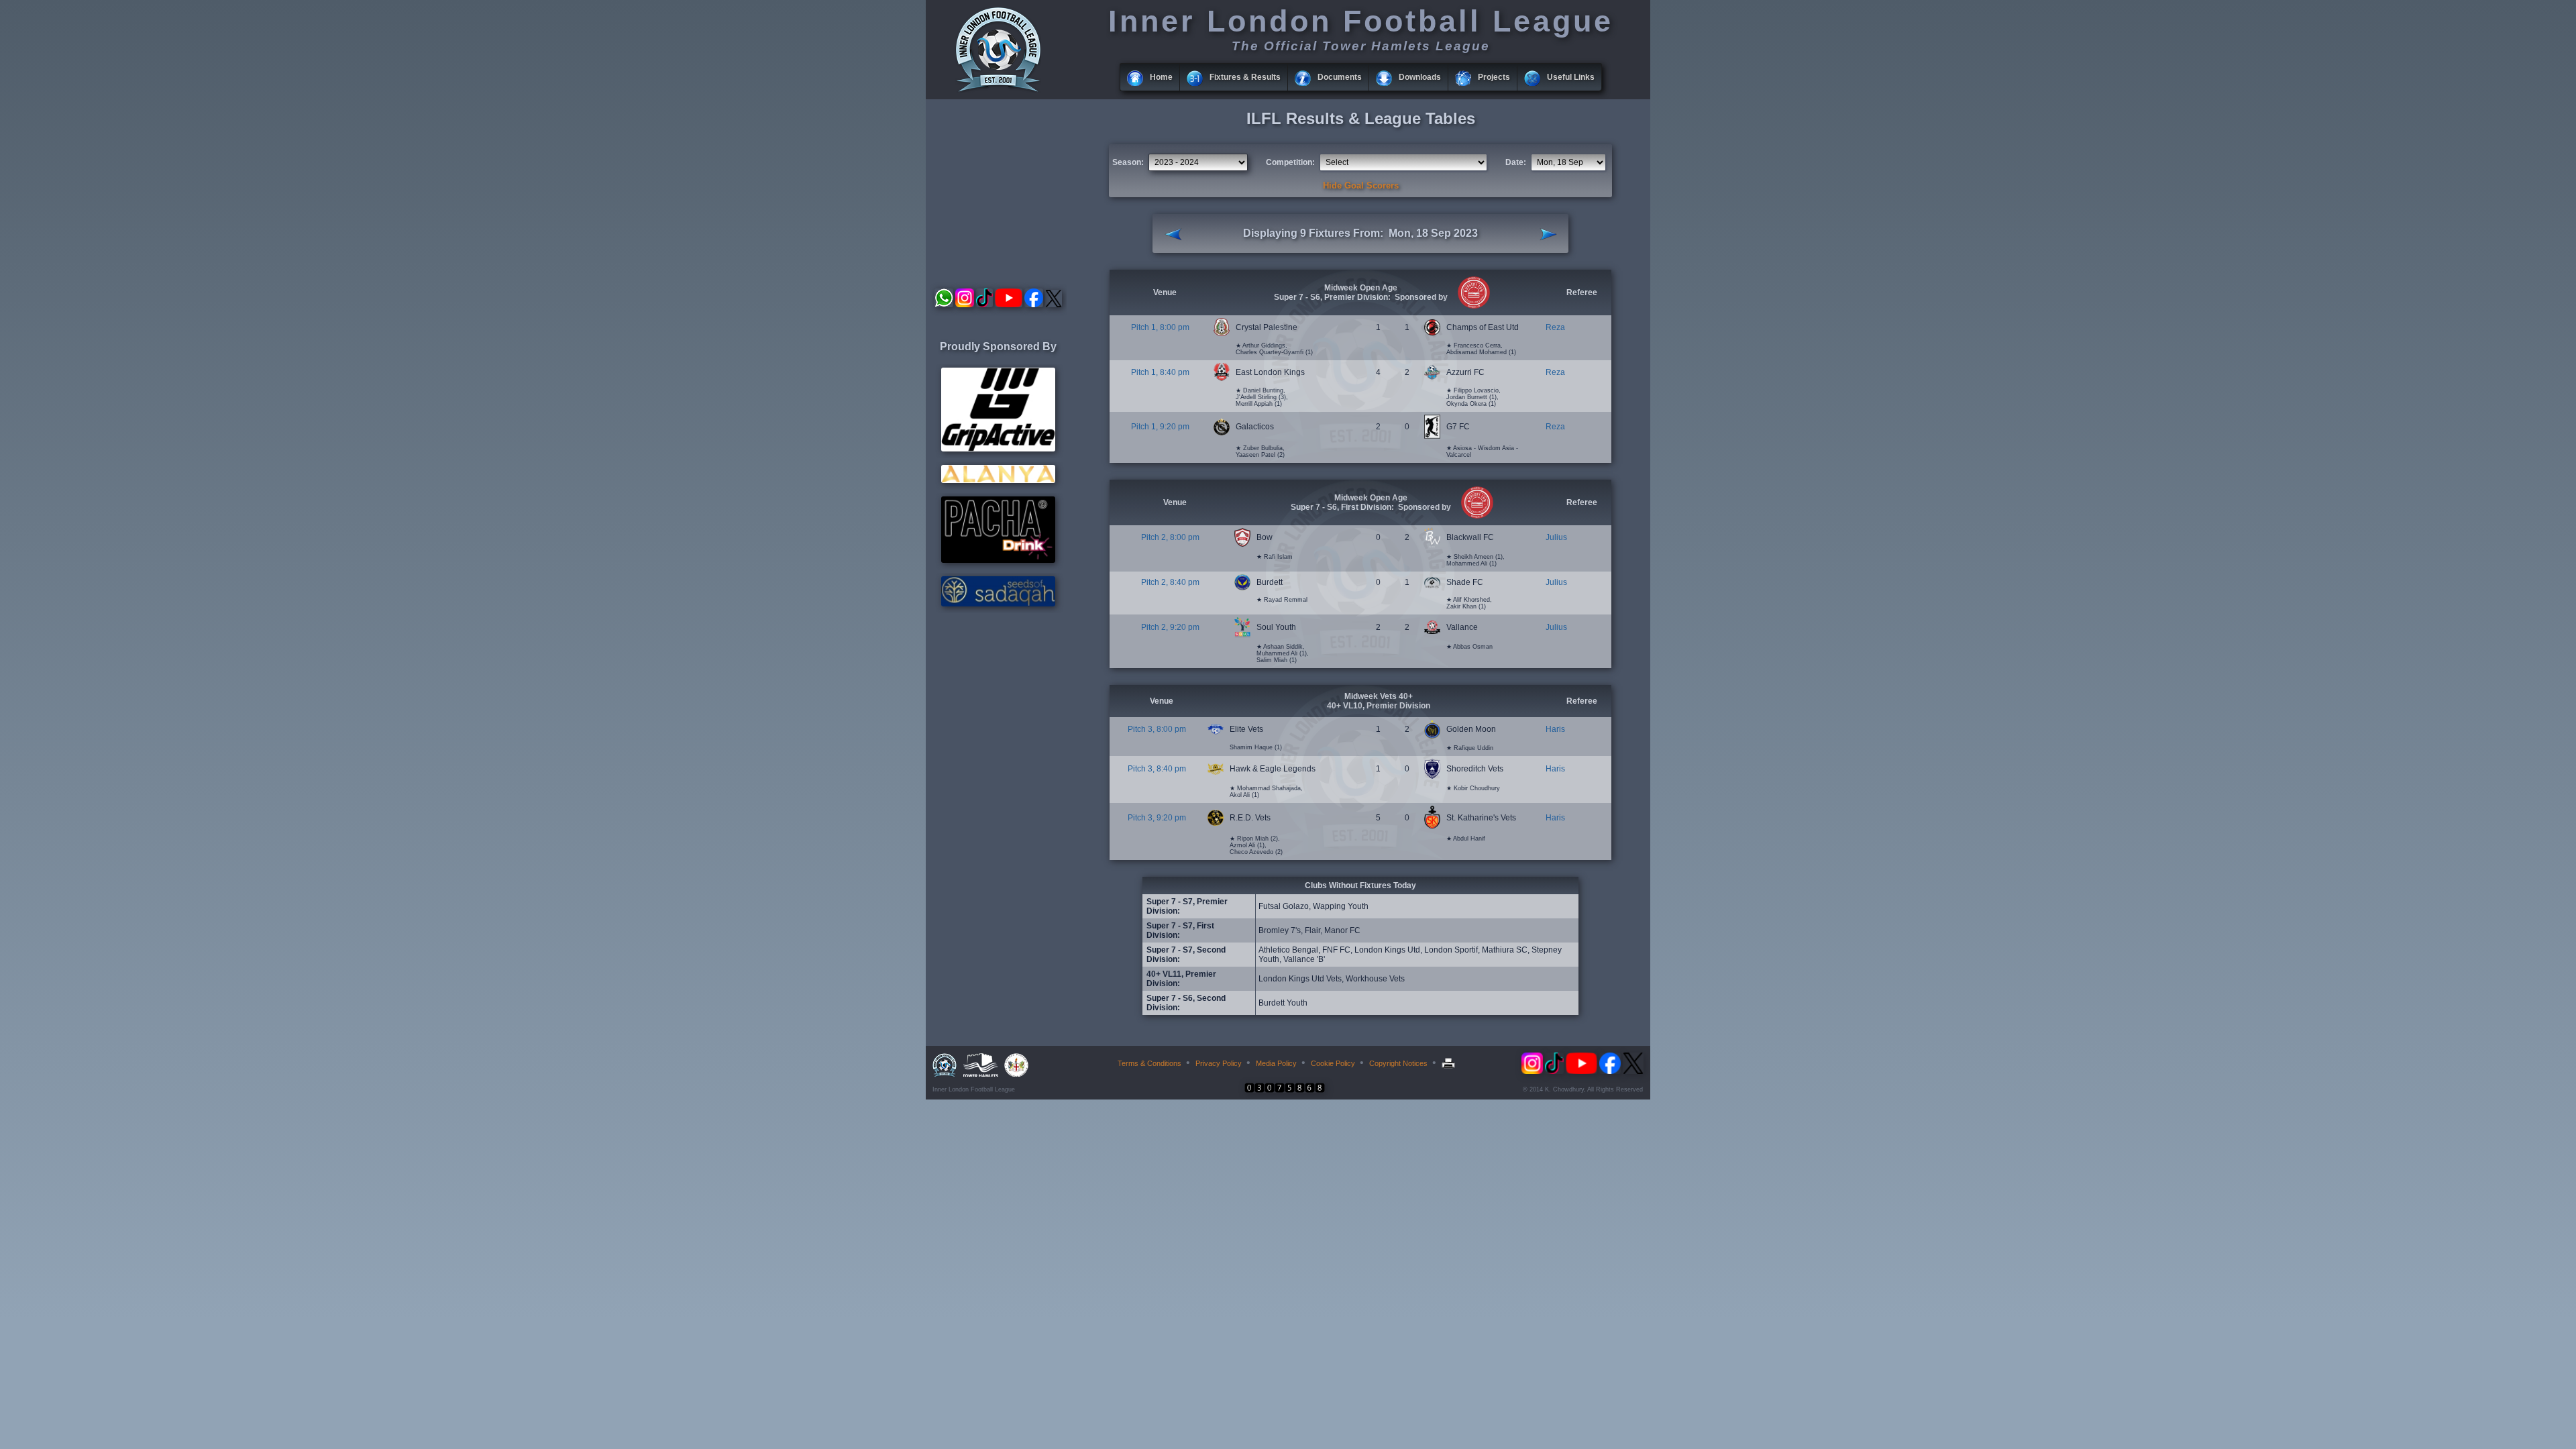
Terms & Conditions (1149, 1063)
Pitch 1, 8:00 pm (1160, 327)
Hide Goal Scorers (1361, 185)
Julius (1556, 537)
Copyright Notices (1398, 1063)
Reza (1555, 327)
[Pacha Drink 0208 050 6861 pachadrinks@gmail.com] (998, 560)
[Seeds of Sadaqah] (998, 604)
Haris (1555, 729)
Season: (1128, 162)
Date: (1516, 162)
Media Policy (1276, 1063)
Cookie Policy (1333, 1063)
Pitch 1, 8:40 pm (1160, 372)
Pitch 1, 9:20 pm (1160, 427)
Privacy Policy (1219, 1063)
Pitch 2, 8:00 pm (1170, 537)
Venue (1165, 292)
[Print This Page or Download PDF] (1450, 1063)
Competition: (1290, 162)
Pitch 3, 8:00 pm (1157, 729)
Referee (1582, 292)
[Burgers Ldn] (1472, 306)
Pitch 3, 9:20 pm (1157, 818)
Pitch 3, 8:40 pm (1157, 769)
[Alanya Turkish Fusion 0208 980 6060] (998, 480)
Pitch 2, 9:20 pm (1170, 627)
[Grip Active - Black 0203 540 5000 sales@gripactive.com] (998, 449)
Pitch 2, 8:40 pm (1170, 582)
